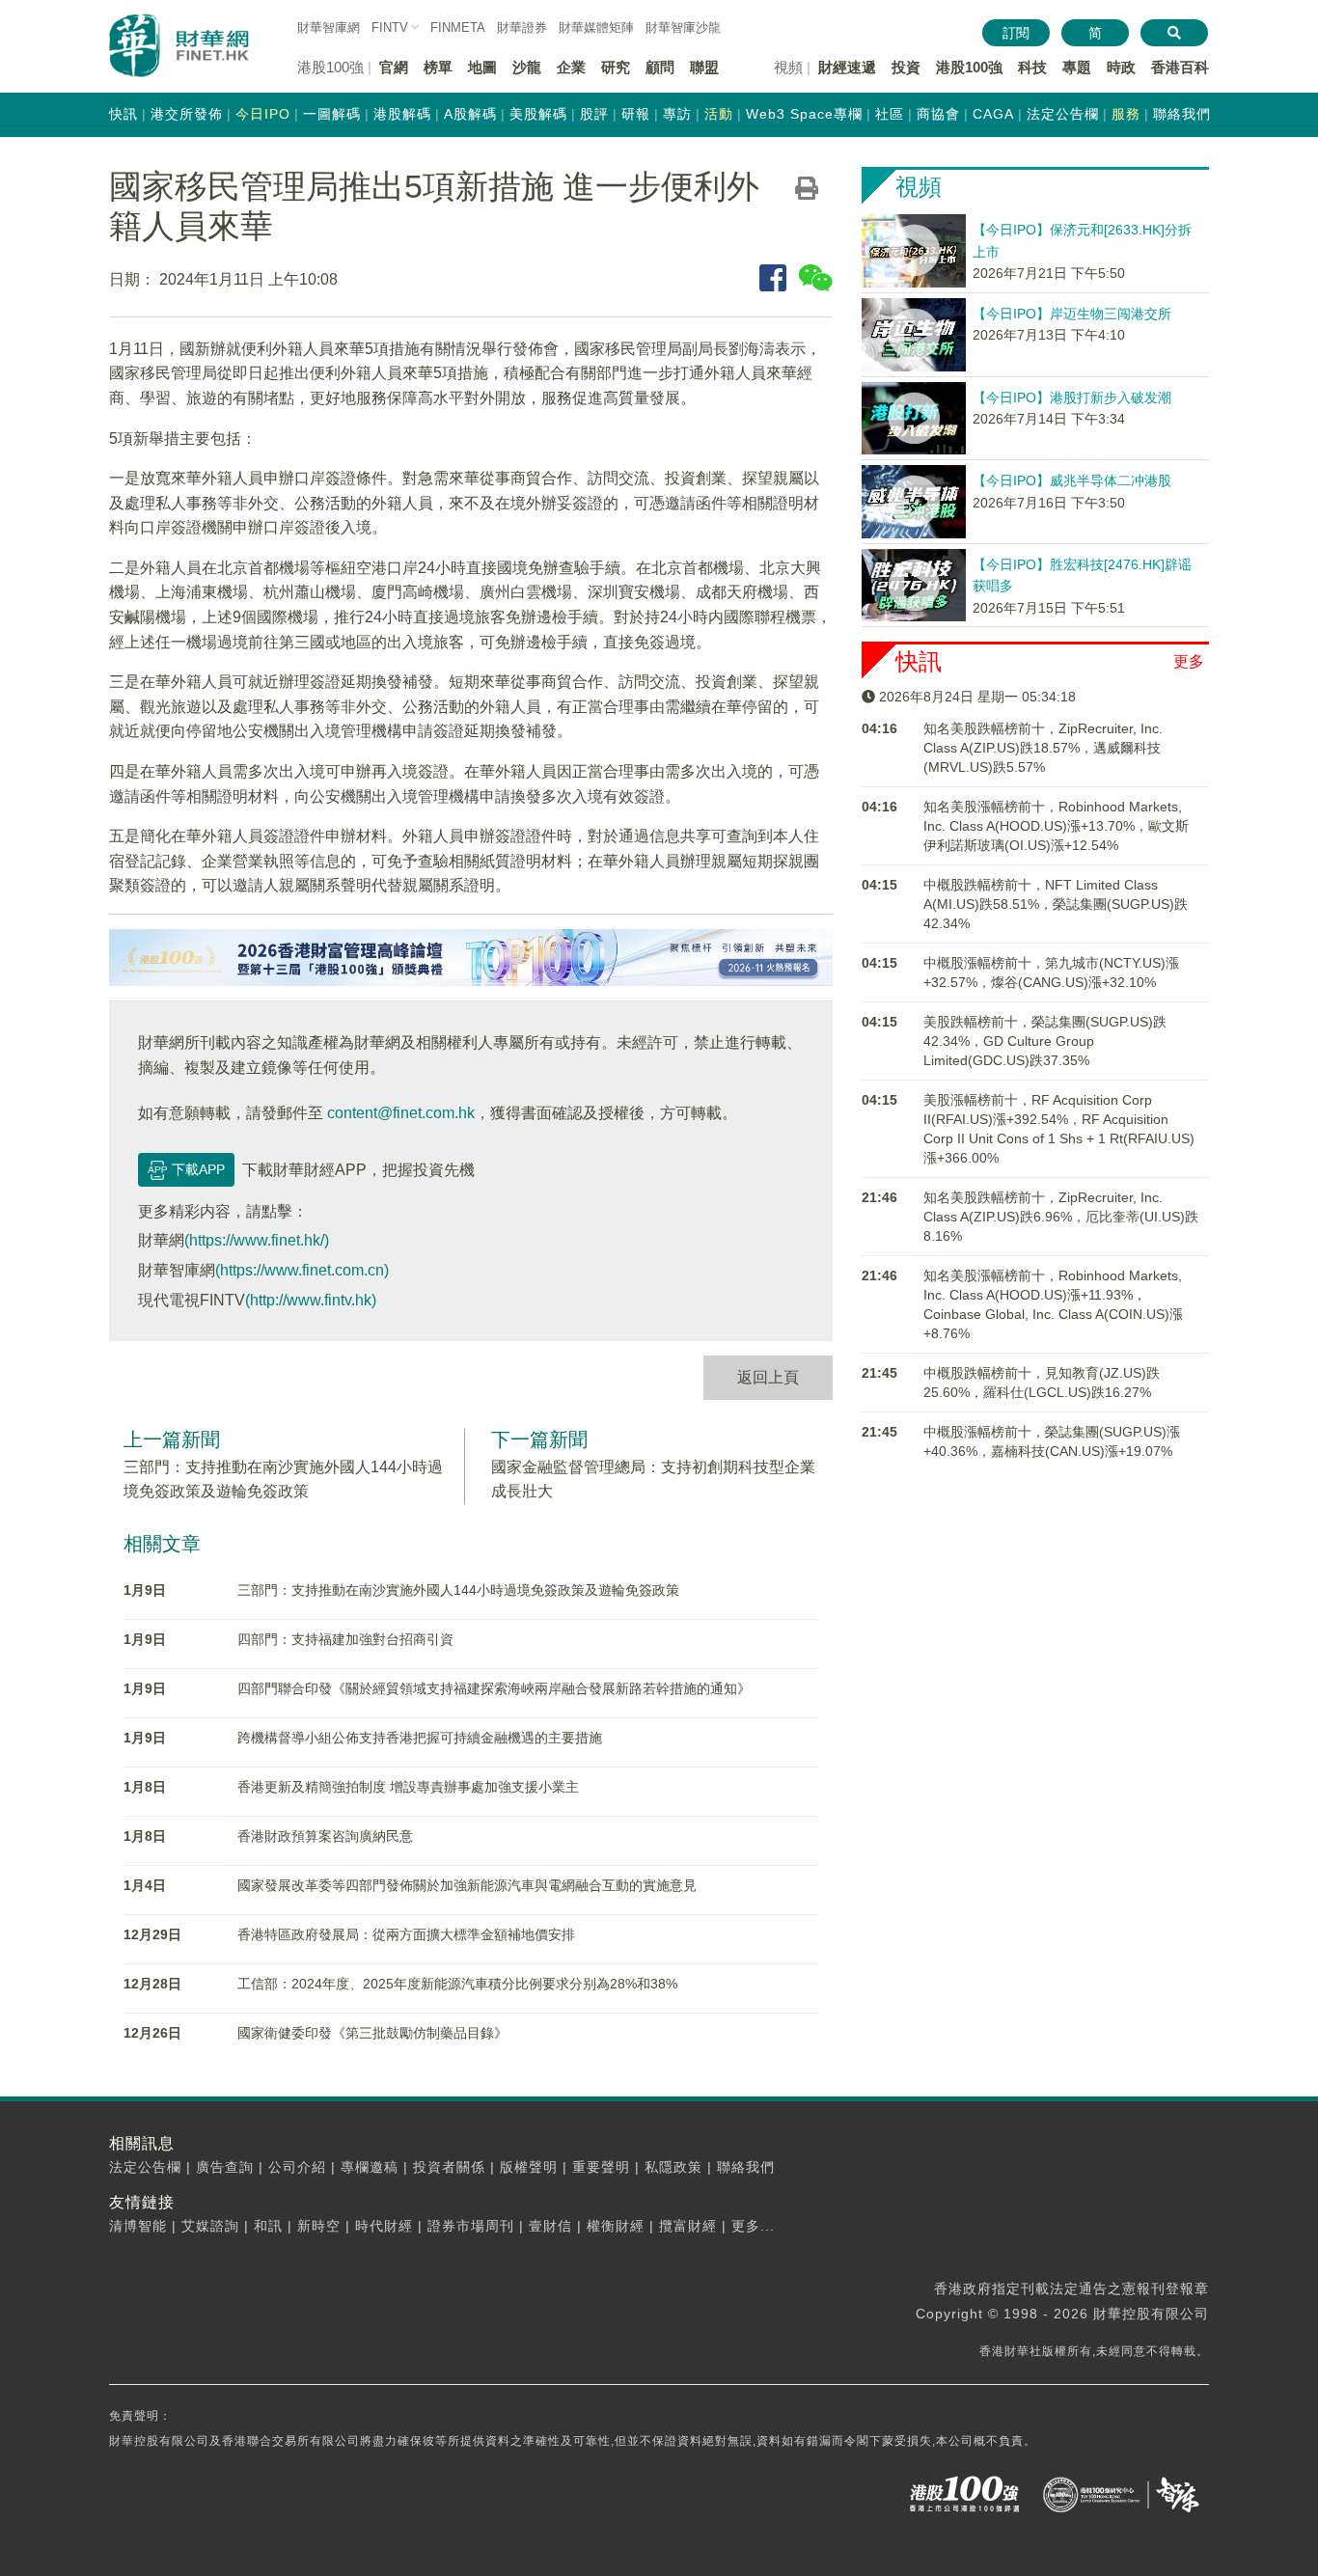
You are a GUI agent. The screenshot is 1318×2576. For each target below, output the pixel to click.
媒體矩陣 (596, 27)
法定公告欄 (1063, 114)
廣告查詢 (225, 2167)
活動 (719, 114)
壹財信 (550, 2226)
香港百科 (1180, 67)
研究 (616, 67)
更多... (753, 2226)
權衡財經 (616, 2226)
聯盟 (704, 67)
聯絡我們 (1182, 114)
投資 (906, 67)
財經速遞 (847, 67)
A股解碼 (470, 114)
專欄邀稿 (370, 2167)
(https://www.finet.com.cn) (302, 1270)
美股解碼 (538, 114)
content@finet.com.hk (401, 1113)
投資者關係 (449, 2167)
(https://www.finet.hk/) (257, 1240)
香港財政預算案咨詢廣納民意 (325, 1836)
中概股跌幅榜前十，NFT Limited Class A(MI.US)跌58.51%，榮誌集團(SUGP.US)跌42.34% (1056, 904)
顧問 (660, 67)
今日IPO (263, 114)
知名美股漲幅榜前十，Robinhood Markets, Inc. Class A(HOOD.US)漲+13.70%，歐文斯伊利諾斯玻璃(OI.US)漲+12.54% (1056, 826)
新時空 (319, 2226)
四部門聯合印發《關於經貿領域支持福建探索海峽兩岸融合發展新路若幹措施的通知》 (494, 1688)
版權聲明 (529, 2167)
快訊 (124, 114)
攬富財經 (688, 2226)
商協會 (938, 114)
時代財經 (384, 2226)
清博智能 (138, 2226)
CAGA (993, 114)
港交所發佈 (187, 114)
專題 (1077, 67)
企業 (571, 67)
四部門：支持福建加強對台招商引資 (345, 1639)
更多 (1189, 661)
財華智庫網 (329, 27)
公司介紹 (297, 2167)
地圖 (482, 67)
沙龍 (527, 67)
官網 (394, 67)
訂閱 (1016, 33)
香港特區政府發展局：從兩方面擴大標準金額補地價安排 (406, 1934)
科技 (1032, 67)
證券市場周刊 (471, 2226)
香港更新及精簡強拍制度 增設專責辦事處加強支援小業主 (408, 1787)
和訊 (268, 2226)
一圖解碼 (332, 114)
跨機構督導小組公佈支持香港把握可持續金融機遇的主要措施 (420, 1738)
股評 (594, 114)
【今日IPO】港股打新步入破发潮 (1072, 397)
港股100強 (969, 67)
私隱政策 (673, 2167)
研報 (636, 114)
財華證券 (522, 27)
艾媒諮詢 (210, 2226)
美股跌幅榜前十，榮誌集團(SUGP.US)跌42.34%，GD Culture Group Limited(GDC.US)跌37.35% (1045, 1041)
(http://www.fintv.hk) (311, 1300)
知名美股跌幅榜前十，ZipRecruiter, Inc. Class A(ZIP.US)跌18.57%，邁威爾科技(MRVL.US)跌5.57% (1043, 748)
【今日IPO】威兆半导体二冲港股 (1072, 480)
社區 (890, 114)
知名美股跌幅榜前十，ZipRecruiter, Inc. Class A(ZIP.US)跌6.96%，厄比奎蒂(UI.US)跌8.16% (1061, 1217)
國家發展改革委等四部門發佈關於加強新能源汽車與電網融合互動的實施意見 (467, 1885)
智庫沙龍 (683, 27)
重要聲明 (601, 2167)
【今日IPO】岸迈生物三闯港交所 (1072, 314)
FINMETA (458, 27)
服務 (1126, 114)
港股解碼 (402, 114)
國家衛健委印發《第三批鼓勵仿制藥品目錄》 (372, 2033)
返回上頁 (768, 1377)
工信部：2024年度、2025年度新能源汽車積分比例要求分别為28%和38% (457, 1984)
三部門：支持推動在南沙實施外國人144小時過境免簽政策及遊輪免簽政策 (458, 1590)
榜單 (438, 67)
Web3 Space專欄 (804, 114)
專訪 (677, 114)
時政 (1121, 67)
